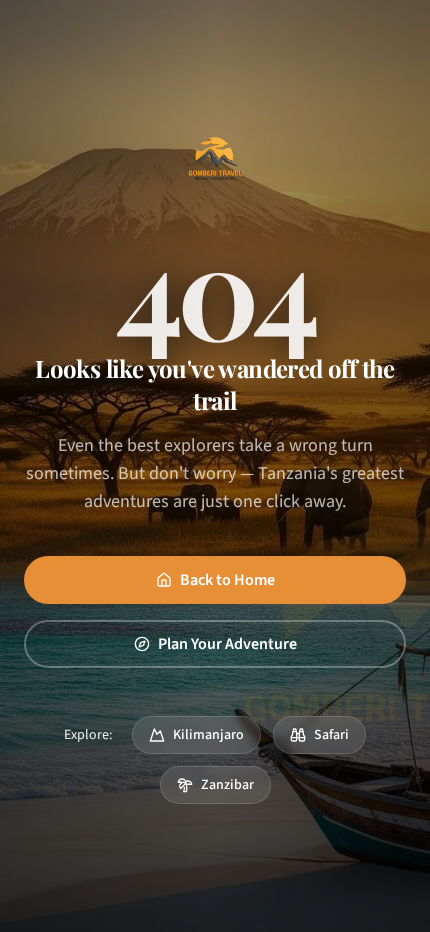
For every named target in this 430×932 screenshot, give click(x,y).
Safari (331, 735)
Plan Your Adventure (227, 644)
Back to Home (227, 580)
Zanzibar (227, 785)
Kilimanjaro (208, 735)
